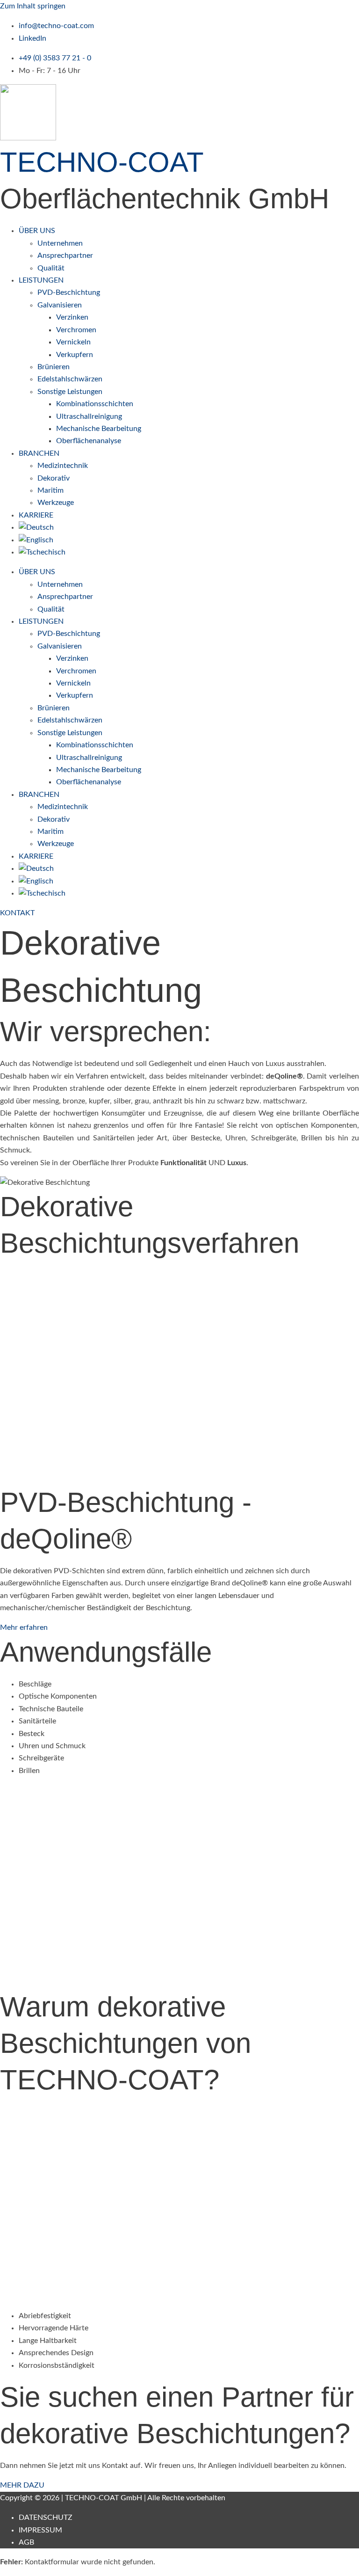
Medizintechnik (63, 466)
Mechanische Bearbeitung (99, 429)
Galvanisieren (60, 305)
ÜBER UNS (37, 231)
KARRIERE (36, 515)
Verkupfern (75, 355)
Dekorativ (54, 478)
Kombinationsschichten (95, 404)
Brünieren (54, 367)
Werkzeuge (56, 503)
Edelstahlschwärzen (70, 379)
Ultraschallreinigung (89, 416)
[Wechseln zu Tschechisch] (42, 552)
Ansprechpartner (65, 255)
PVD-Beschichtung (69, 292)
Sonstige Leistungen (70, 392)
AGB (26, 2542)
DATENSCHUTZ (46, 2518)
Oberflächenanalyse (89, 441)
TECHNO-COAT (102, 162)
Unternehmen (60, 243)
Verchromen (76, 330)
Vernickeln (73, 342)
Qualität (51, 268)
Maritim (50, 490)
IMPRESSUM (40, 2530)
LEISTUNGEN (41, 280)
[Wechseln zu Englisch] (36, 540)
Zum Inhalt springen (33, 6)
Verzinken (72, 317)
